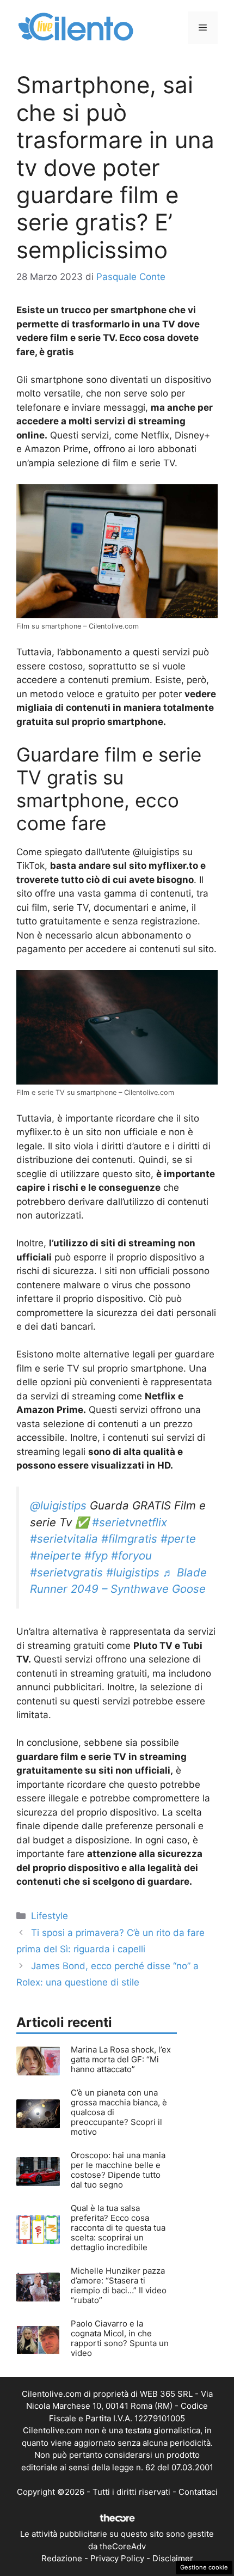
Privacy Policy (117, 2558)
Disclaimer (173, 2558)
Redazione (62, 2558)
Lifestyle (50, 1916)
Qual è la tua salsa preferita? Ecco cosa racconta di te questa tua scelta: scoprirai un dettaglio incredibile (118, 2228)
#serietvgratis (66, 1572)
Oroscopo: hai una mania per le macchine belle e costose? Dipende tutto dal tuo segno (118, 2170)
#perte (178, 1539)
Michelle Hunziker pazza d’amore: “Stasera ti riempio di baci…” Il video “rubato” (119, 2285)
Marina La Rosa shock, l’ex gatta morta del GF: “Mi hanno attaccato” (121, 2059)
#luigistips (133, 1572)
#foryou (131, 1555)
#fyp (96, 1555)
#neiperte (56, 1555)
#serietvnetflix (130, 1522)
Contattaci (198, 2492)
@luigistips (58, 1505)
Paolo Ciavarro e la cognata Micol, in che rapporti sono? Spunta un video (120, 2338)
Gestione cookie (204, 2567)
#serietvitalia (64, 1539)
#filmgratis (129, 1539)
